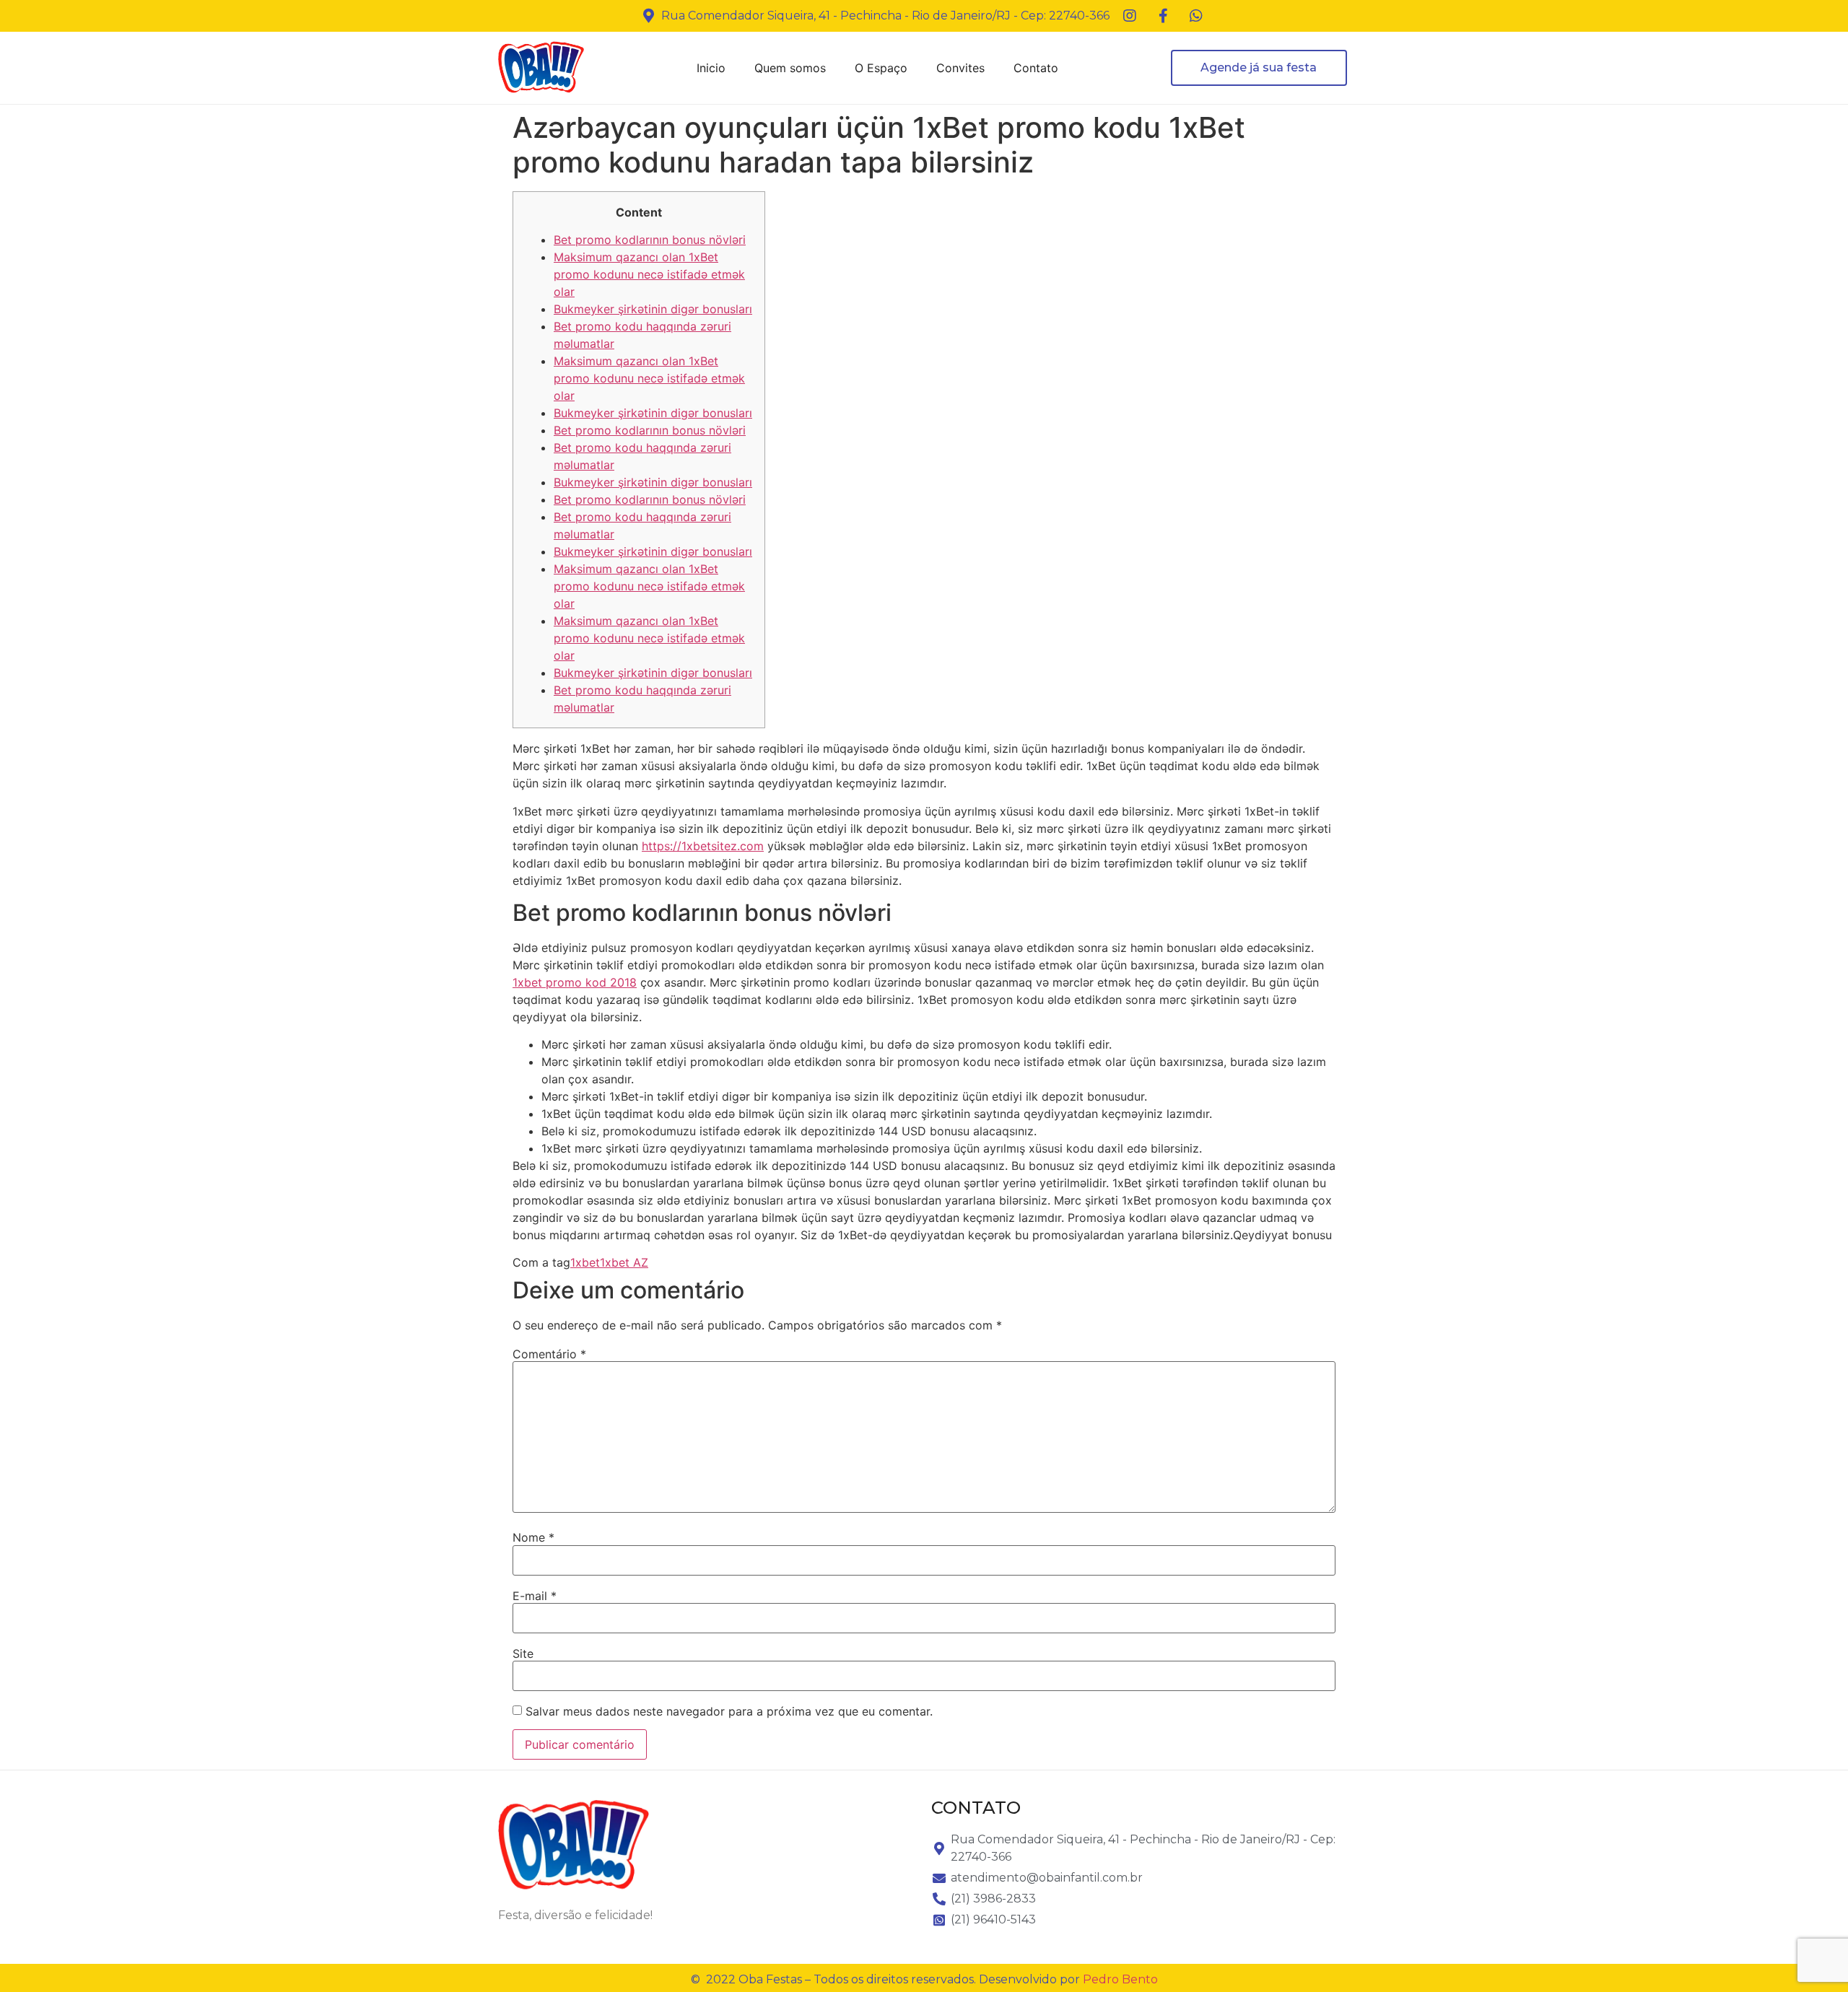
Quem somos (790, 68)
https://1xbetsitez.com (703, 846)
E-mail (535, 1596)
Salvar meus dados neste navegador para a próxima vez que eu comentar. (729, 1711)
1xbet (585, 1262)
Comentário (549, 1354)
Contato (1036, 68)
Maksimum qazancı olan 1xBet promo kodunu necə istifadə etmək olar (649, 274)
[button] (1259, 68)
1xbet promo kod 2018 (575, 982)
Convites (960, 68)
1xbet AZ (624, 1262)
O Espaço (881, 68)
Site (523, 1654)
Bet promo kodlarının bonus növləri (650, 240)
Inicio (711, 68)
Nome (533, 1537)
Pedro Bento (1120, 1979)
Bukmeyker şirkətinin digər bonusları (653, 309)
